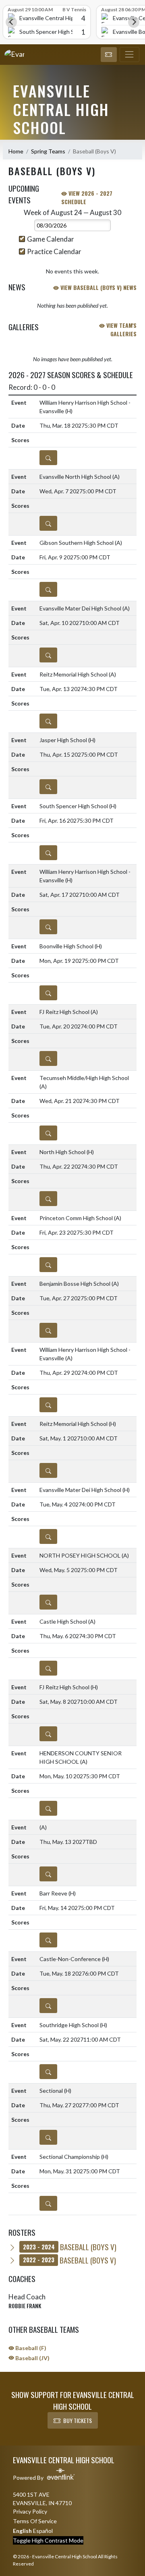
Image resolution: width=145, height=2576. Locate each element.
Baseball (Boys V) (70, 2247)
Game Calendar (51, 239)
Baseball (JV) (32, 2358)
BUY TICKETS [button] (78, 2420)
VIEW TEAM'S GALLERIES (121, 329)
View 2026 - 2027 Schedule (87, 197)
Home (16, 151)
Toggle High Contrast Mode (48, 2540)
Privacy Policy (30, 2511)
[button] (109, 55)
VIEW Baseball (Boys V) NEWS (98, 287)
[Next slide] (134, 22)
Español (43, 2531)
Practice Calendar (54, 251)
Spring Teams (48, 151)
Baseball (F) (30, 2348)
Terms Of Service (35, 2521)
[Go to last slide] (11, 22)
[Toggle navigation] (129, 55)
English (22, 2531)
